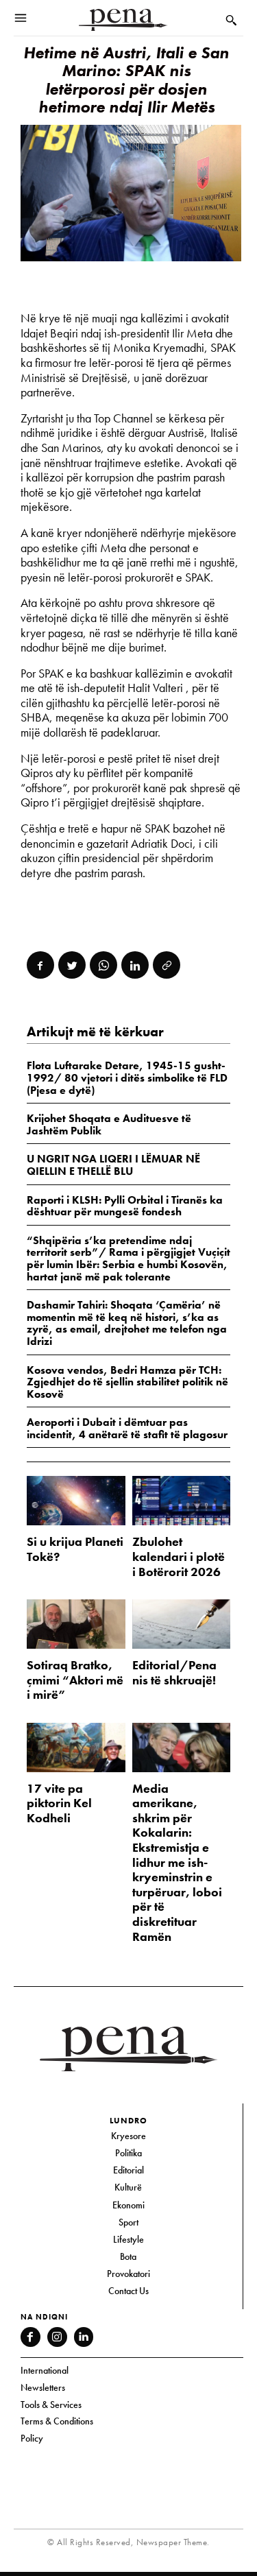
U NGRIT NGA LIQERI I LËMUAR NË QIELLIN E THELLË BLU (113, 1165)
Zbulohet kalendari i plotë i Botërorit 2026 (179, 1556)
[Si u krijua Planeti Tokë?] (76, 1501)
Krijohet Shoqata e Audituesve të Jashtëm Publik (109, 1124)
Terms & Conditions (57, 2421)
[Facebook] (40, 965)
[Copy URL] (167, 965)
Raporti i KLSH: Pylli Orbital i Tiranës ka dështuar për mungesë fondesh (125, 1206)
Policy (32, 2438)
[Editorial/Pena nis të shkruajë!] (182, 1624)
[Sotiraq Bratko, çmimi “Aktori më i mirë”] (76, 1624)
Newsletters (43, 2387)
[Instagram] (57, 2337)
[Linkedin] (135, 965)
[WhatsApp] (103, 965)
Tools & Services (51, 2405)
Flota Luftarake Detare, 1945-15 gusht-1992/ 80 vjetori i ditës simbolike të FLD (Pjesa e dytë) (127, 1077)
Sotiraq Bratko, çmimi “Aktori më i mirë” (75, 1680)
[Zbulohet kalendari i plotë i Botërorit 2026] (182, 1501)
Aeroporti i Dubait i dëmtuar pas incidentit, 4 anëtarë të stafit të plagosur (127, 1428)
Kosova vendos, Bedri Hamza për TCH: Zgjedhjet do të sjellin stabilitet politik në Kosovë (127, 1382)
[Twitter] (72, 965)
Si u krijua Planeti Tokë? (75, 1549)
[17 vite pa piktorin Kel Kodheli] (76, 1748)
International (45, 2370)
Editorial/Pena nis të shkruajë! (174, 1672)
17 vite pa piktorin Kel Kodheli (59, 1803)
